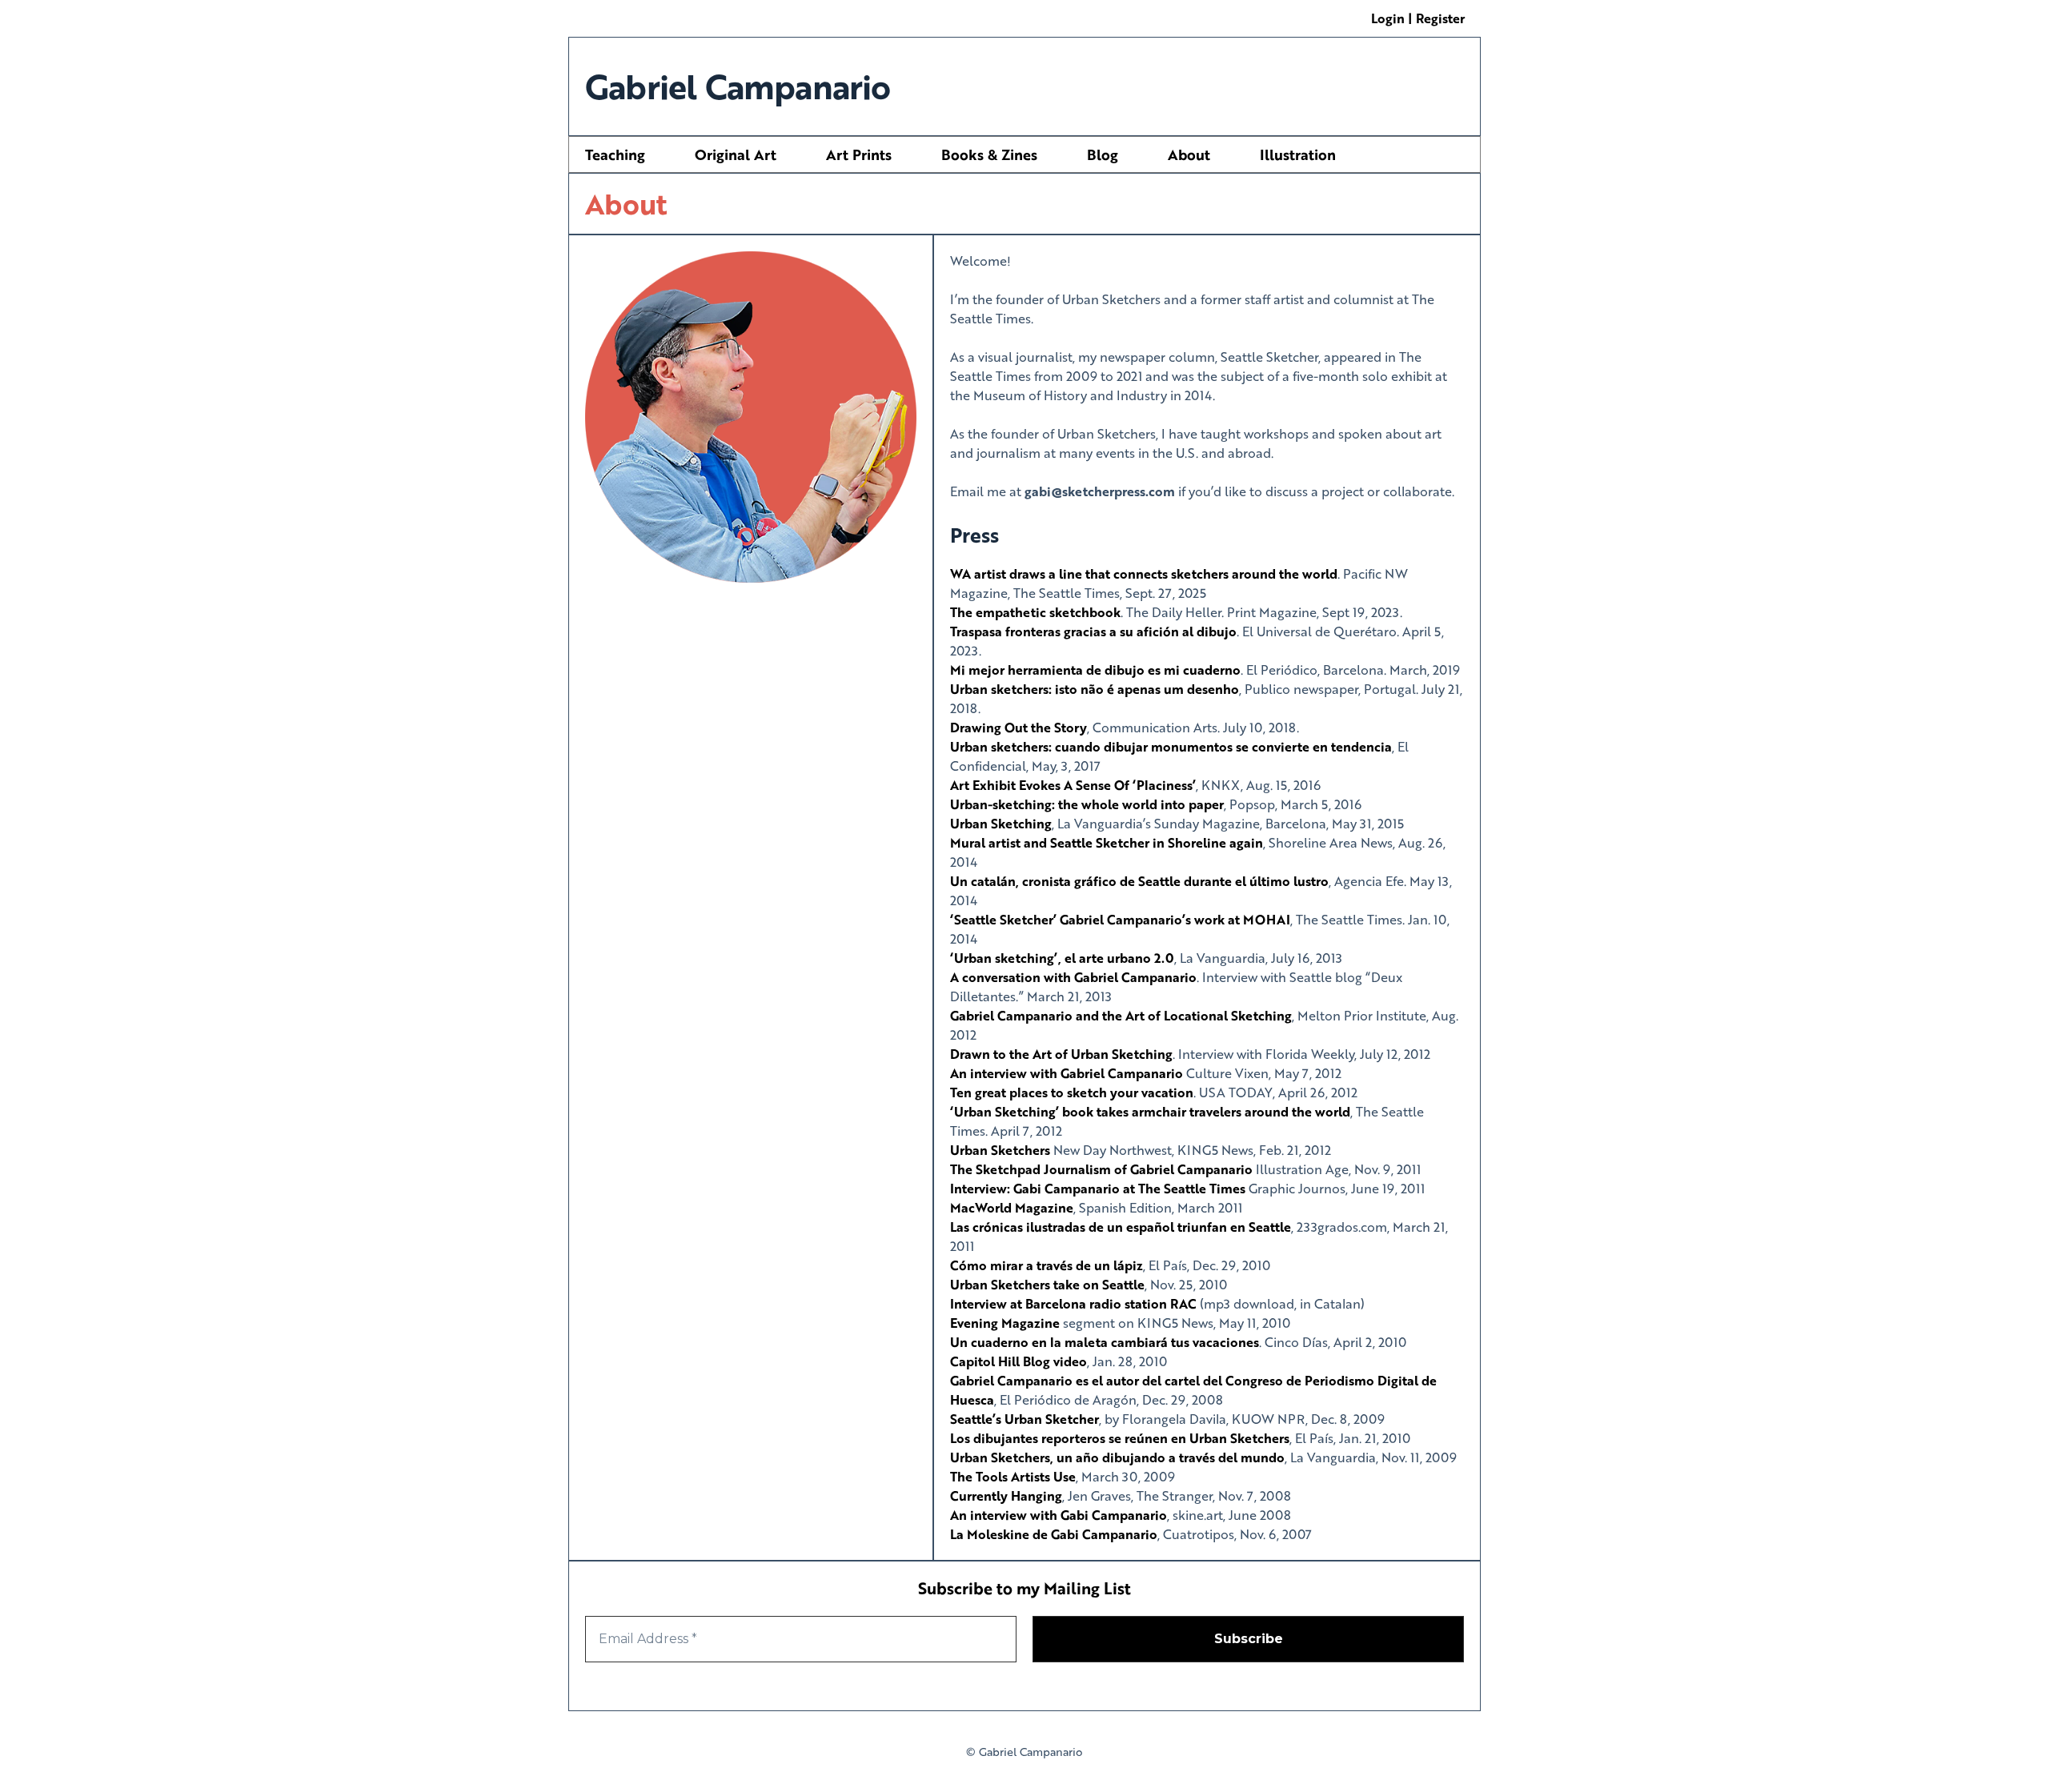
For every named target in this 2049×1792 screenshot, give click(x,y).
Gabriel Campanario (738, 86)
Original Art (736, 154)
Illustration (1298, 154)
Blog (1103, 154)
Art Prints (859, 154)
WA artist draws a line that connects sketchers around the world (1144, 573)
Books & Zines (989, 154)
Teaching (615, 154)
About (1189, 154)
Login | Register (1418, 18)
